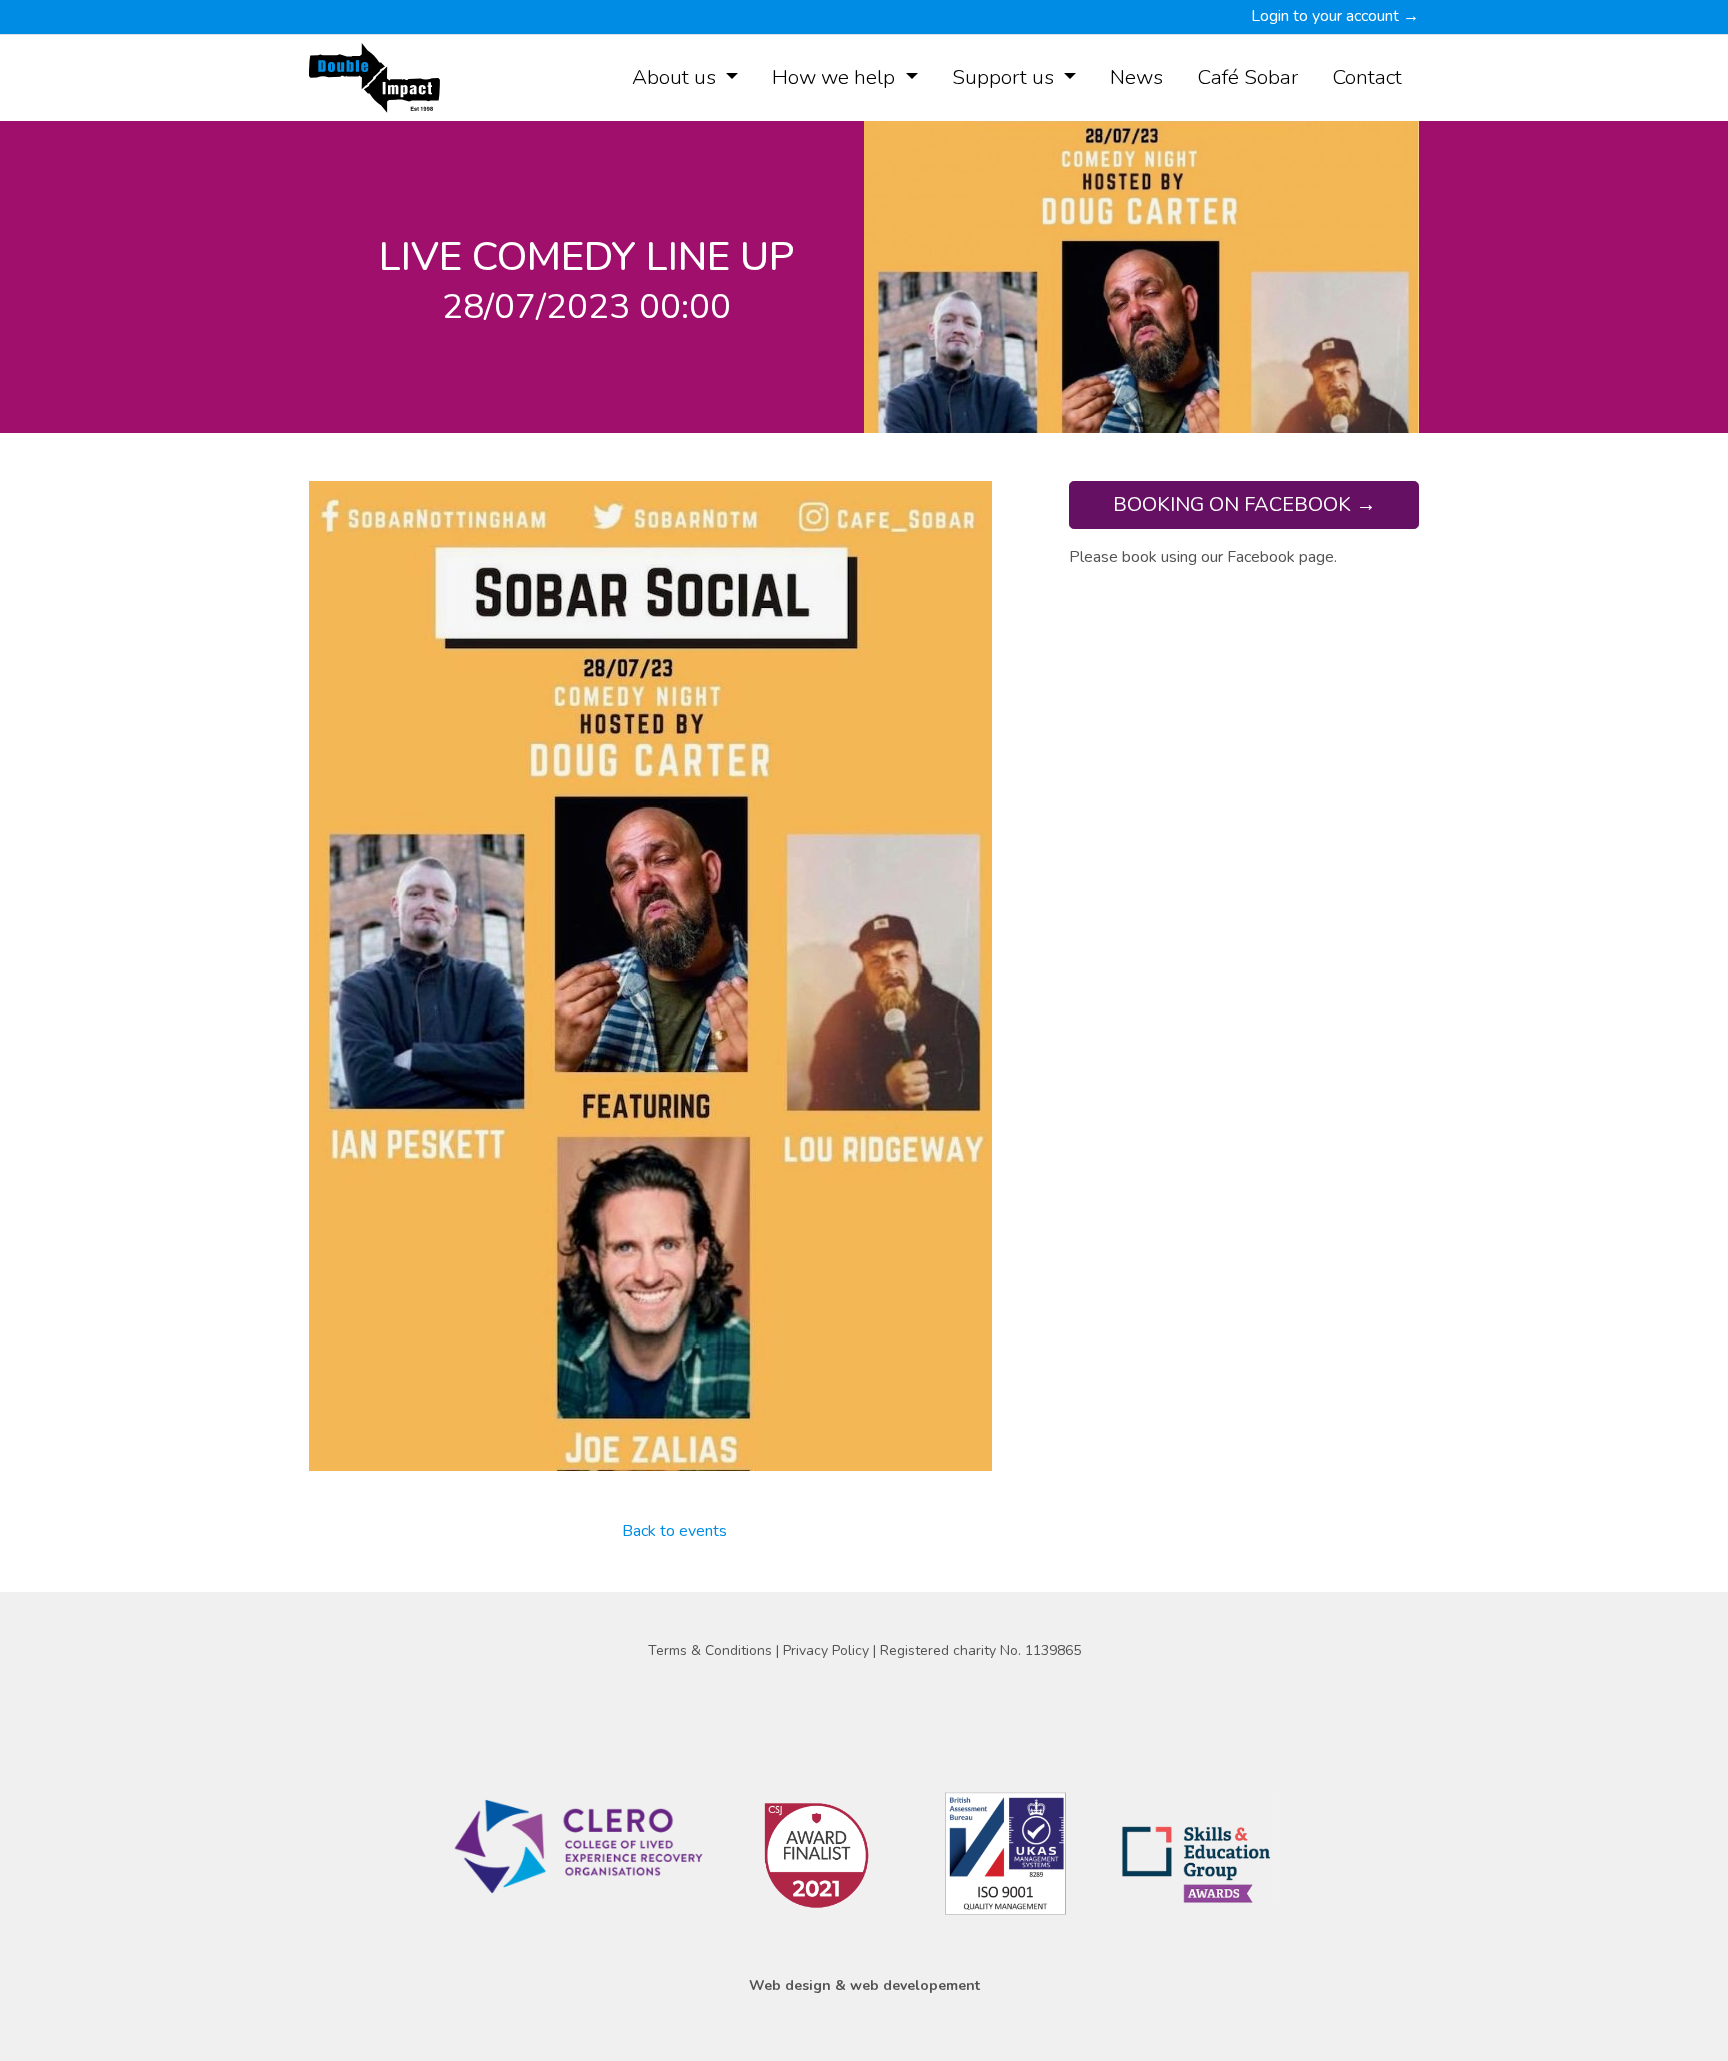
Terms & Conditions (712, 1650)
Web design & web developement (864, 1985)
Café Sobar (1247, 77)
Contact (1367, 77)
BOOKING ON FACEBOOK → (1244, 504)
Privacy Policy (828, 1650)
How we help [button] (836, 77)
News (1136, 77)
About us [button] (676, 77)
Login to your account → (1335, 16)
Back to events (674, 1531)
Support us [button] (1005, 77)
